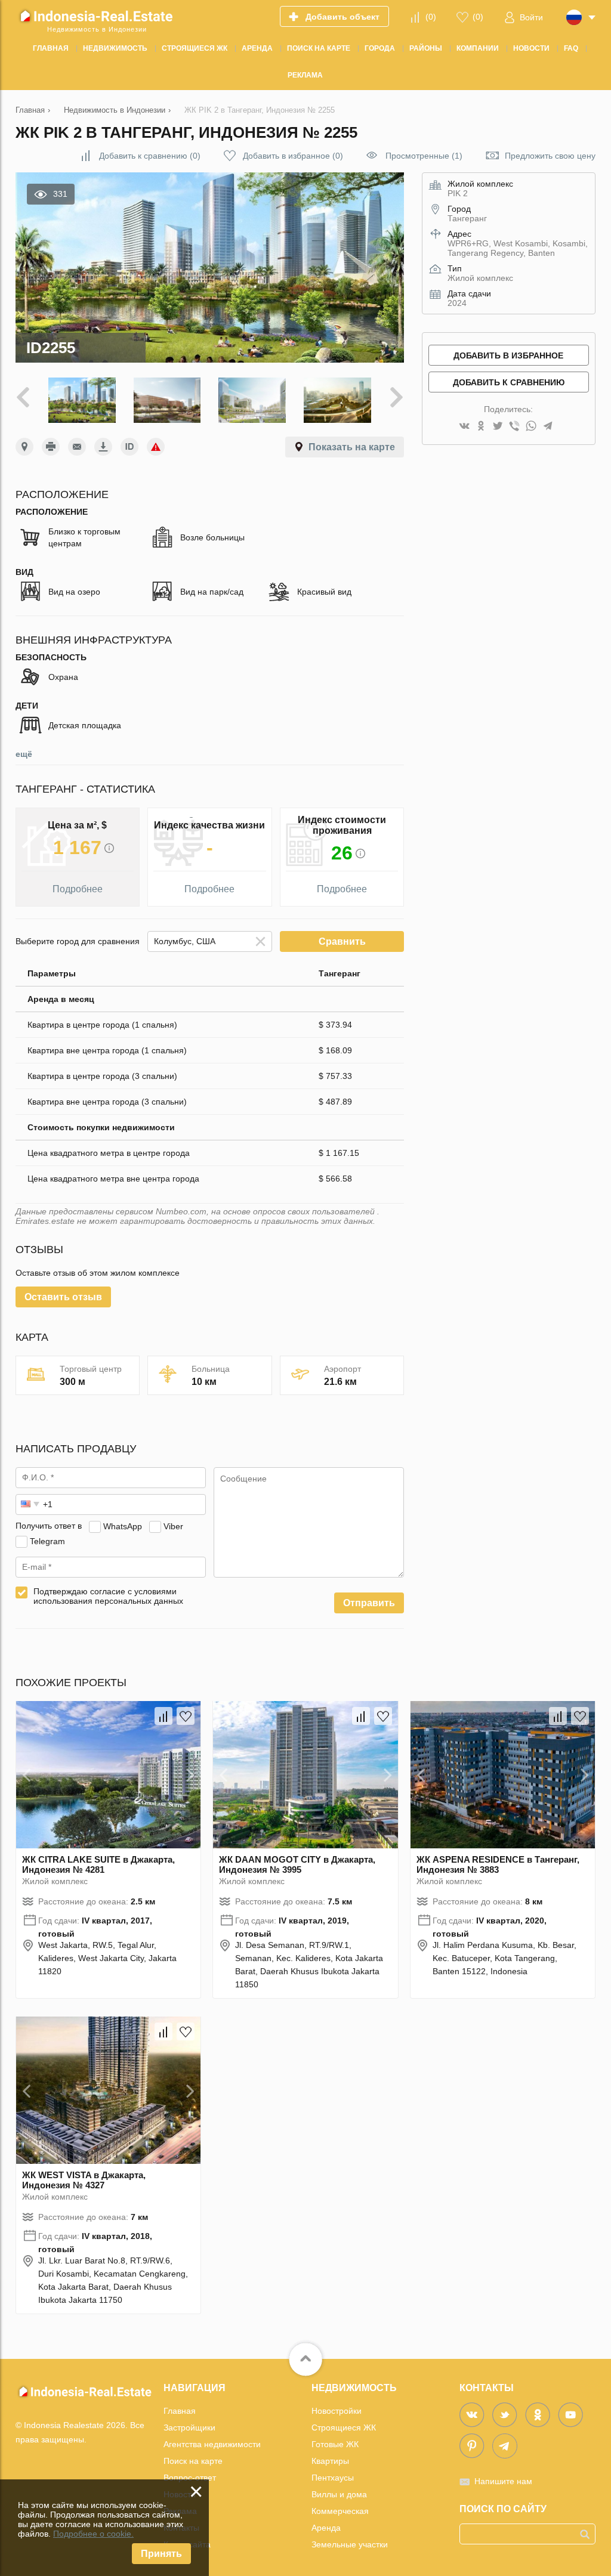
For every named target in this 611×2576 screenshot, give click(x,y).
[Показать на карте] (24, 447)
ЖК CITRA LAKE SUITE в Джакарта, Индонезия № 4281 (98, 1864)
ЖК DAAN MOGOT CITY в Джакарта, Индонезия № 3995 (297, 1864)
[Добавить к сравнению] (163, 1716)
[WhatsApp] (531, 427)
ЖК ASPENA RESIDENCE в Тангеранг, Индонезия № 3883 (498, 1864)
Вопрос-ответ (190, 2478)
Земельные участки (350, 2544)
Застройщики (189, 2427)
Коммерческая (340, 2511)
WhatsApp (123, 1526)
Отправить (369, 1603)
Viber (173, 1526)
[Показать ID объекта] (129, 447)
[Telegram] (548, 427)
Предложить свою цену (550, 156)
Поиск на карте (193, 2461)
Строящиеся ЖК (344, 2427)
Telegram (47, 1541)
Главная (180, 2411)
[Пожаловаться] (156, 447)
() (431, 17)
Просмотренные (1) (424, 156)
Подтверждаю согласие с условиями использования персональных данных (108, 1596)
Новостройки (337, 2411)
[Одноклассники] (481, 427)
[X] (498, 427)
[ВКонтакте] (464, 427)
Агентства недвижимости (212, 2444)
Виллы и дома (339, 2494)
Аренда (326, 2528)
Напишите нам (503, 2481)
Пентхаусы (333, 2478)
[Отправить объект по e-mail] (77, 447)
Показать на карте (352, 447)
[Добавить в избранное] (186, 1716)
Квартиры (330, 2461)
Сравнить (342, 941)
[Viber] (514, 427)
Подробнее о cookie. (93, 2534)
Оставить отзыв (63, 1297)
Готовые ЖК (335, 2444)
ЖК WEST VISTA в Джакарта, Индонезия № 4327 (84, 2180)
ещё (24, 754)
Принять (161, 2554)
